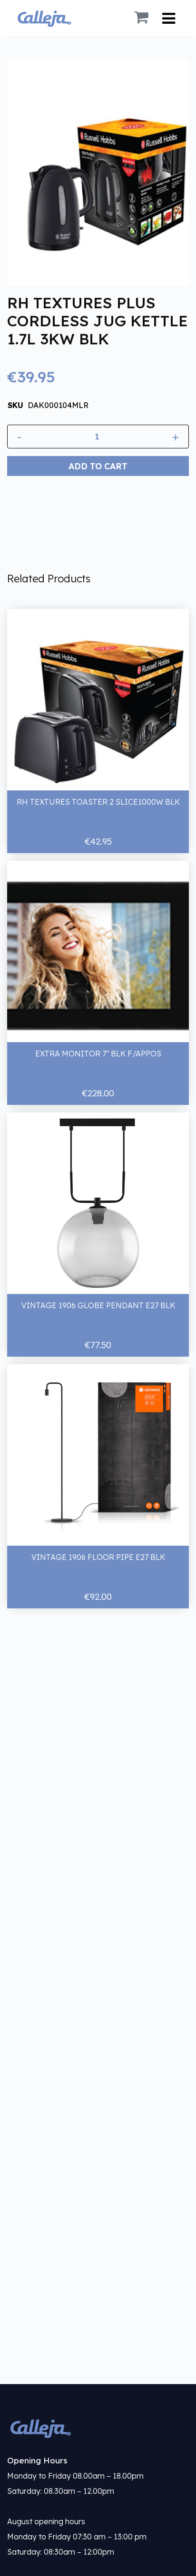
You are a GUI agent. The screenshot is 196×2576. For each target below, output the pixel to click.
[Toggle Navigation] (169, 18)
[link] (98, 2428)
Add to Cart (98, 466)
